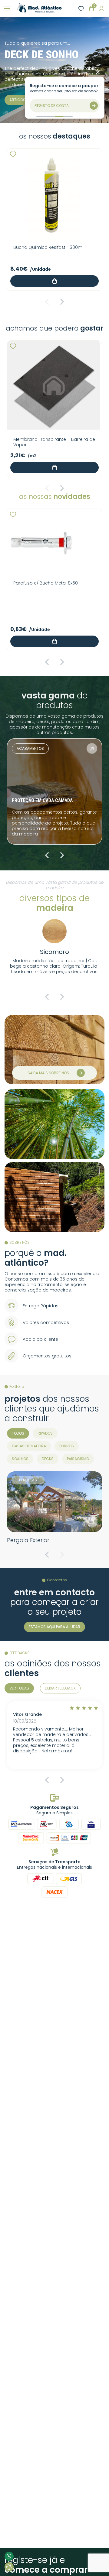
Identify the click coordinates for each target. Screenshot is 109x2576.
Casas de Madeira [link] (29, 1446)
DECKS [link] (48, 1459)
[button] (13, 154)
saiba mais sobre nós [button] (48, 1073)
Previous (47, 302)
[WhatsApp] (9, 2556)
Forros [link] (67, 1446)
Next (62, 302)
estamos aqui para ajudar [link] (54, 1627)
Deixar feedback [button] (60, 1688)
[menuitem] (18, 1433)
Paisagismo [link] (78, 1459)
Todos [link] (18, 1433)
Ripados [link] (45, 1433)
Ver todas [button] (19, 1688)
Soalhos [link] (20, 1459)
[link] (39, 9)
